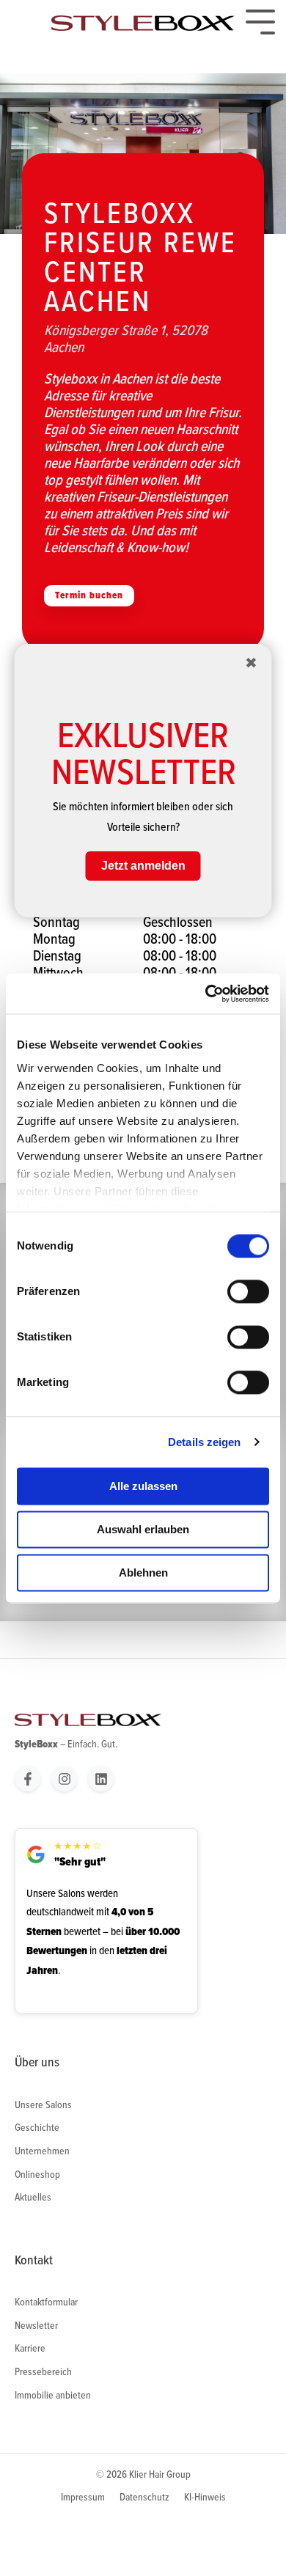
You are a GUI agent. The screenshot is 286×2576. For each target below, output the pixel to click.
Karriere (30, 2348)
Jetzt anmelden (143, 866)
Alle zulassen (143, 1486)
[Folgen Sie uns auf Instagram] (64, 1779)
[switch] (248, 1291)
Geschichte (37, 2127)
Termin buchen (89, 595)
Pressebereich (43, 2371)
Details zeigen (204, 1442)
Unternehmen (42, 2151)
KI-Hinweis (205, 2497)
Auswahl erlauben (143, 1529)
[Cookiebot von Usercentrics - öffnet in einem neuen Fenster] (206, 994)
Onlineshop (37, 2174)
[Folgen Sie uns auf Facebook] (27, 1779)
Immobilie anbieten (53, 2395)
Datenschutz (144, 2497)
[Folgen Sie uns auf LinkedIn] (101, 1779)
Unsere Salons (43, 2105)
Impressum (83, 2497)
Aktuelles (33, 2197)
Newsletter (36, 2325)
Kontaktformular (46, 2302)
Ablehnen (143, 1573)
